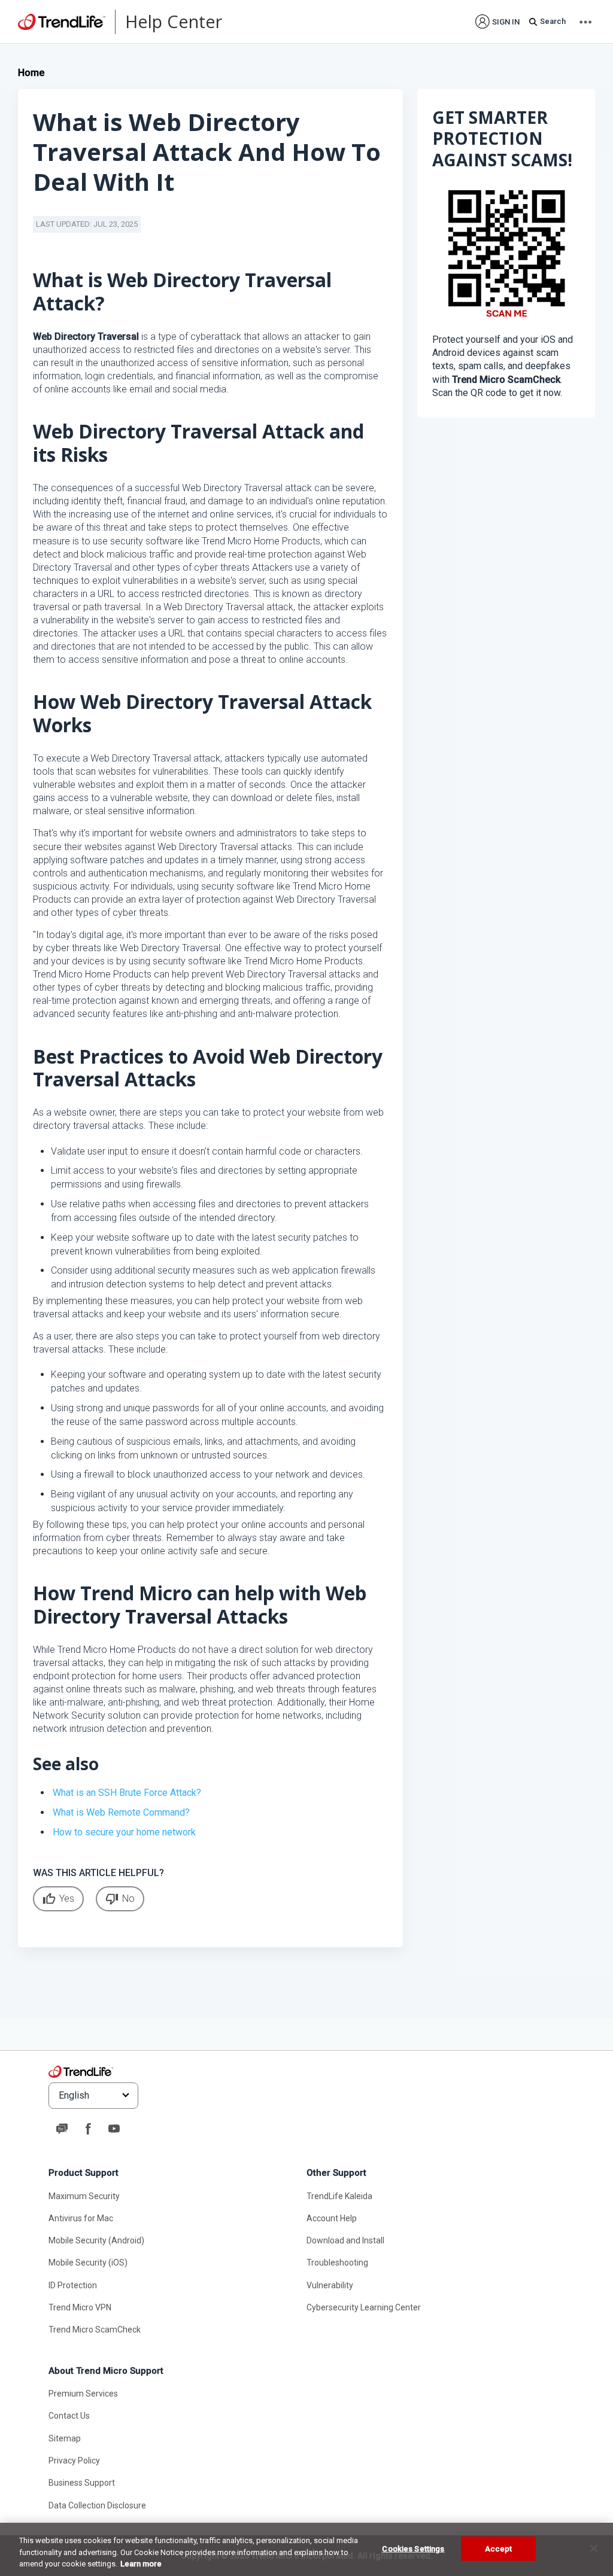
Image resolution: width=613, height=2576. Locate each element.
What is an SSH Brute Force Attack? (127, 1793)
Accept (499, 2548)
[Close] (594, 2548)
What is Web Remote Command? (121, 1812)
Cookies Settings (413, 2548)
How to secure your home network (124, 1832)
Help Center (174, 21)
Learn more (141, 2564)
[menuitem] (497, 21)
